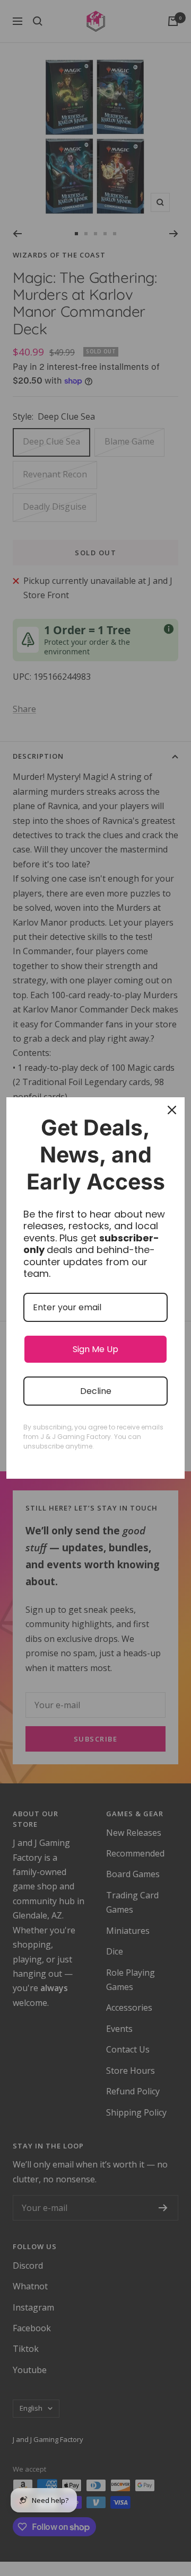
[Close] (172, 1110)
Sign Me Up (95, 1349)
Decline (96, 1391)
